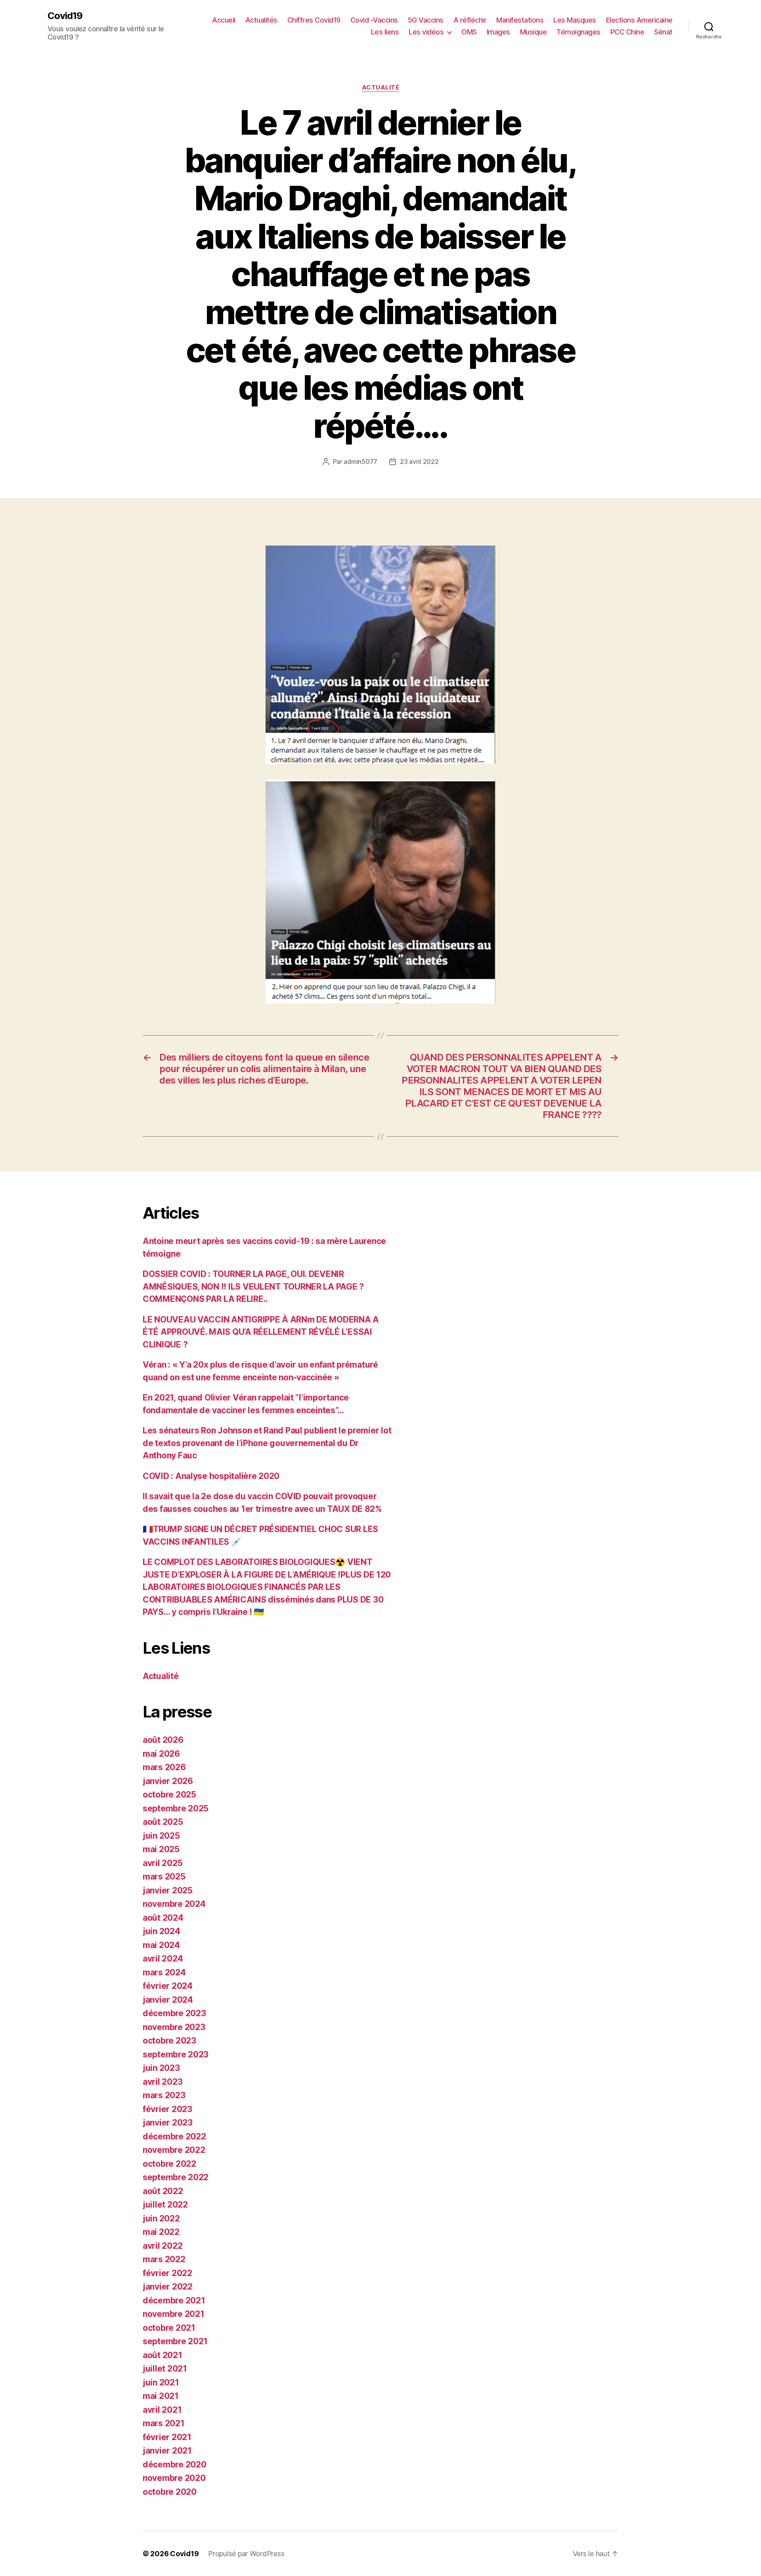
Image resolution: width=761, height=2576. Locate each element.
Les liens (385, 32)
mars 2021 (164, 2423)
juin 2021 (161, 2382)
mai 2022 (161, 2232)
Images (498, 32)
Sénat (663, 32)
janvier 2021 (167, 2451)
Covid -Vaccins (374, 20)
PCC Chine (627, 32)
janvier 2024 (168, 2000)
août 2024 (163, 1918)
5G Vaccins (426, 20)
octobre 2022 (169, 2164)
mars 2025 (164, 1877)
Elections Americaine (639, 20)
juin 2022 (161, 2218)
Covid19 (65, 16)
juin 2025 (161, 1836)
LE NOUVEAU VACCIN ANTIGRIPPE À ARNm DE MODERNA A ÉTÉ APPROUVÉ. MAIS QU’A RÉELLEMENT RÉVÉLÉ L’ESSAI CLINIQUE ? (261, 1332)
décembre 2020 (175, 2464)
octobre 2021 (169, 2328)
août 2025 (163, 1822)
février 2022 (167, 2273)
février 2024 (168, 1986)
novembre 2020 (174, 2478)
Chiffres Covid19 (314, 20)
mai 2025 (161, 1849)
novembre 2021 (174, 2314)
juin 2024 (162, 1931)
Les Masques (575, 20)
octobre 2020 (170, 2492)
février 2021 (167, 2437)
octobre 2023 (169, 2041)
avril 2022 (163, 2246)
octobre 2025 (169, 1795)
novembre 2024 (174, 1904)
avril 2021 (162, 2410)
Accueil (224, 20)
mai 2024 (161, 1945)
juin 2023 (161, 2068)
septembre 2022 (176, 2177)
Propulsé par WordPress (246, 2554)
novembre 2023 (174, 2027)
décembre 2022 (174, 2136)
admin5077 (360, 462)
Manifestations (520, 20)
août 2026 (163, 1740)
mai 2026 (161, 1754)
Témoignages (578, 32)
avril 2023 (163, 2082)
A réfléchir (470, 20)
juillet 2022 (165, 2205)
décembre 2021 (174, 2300)
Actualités (261, 20)
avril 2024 (163, 1959)
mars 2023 (164, 2095)
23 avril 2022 (419, 462)
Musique (533, 32)
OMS (469, 32)
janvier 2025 (168, 1890)
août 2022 (163, 2191)
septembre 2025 (176, 1808)
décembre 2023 (174, 2013)
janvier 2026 (168, 1781)
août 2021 (163, 2355)
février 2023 (167, 2109)
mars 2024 (164, 1972)
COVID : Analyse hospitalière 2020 (211, 1476)
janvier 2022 (168, 2287)
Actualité (381, 88)
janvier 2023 (168, 2123)
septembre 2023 (176, 2054)
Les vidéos (426, 32)
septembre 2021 (175, 2341)
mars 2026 (164, 1767)
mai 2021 (161, 2396)
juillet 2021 (165, 2369)
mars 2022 (164, 2259)
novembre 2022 (174, 2150)
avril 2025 (163, 1863)
